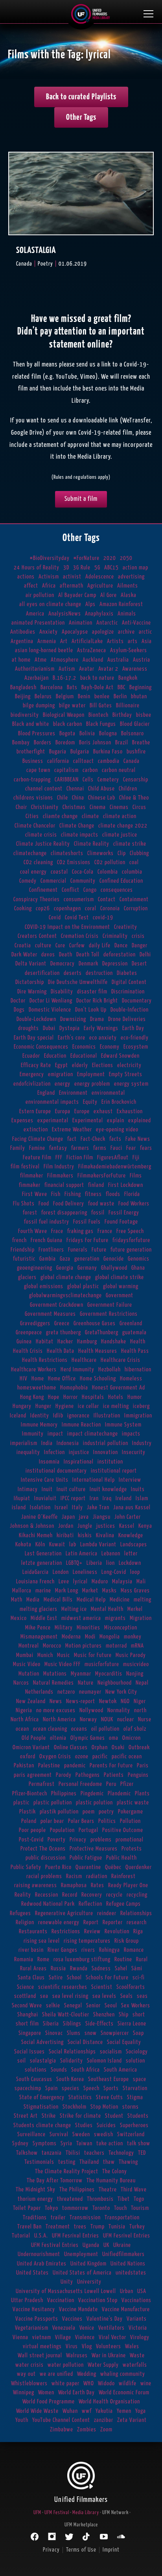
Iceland (18, 1416)
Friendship (23, 1250)
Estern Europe (35, 1111)
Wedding (87, 2374)
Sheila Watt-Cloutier (66, 2015)
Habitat (45, 1342)
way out (26, 2374)
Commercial (53, 881)
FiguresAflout (113, 1158)
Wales (132, 2346)
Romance (134, 1950)
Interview (130, 1480)
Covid (55, 918)
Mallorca (22, 1591)
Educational (84, 1056)
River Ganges (63, 1950)
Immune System (123, 1425)
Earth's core (72, 1038)
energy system (131, 1084)
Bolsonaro (133, 734)
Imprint (111, 2550)
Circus (139, 807)
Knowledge (131, 1535)
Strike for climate (80, 2116)
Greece (62, 1323)
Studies (84, 2125)
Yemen (124, 2411)
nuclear (126, 1720)
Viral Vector (112, 2337)
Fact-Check (93, 1139)
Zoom (106, 2430)
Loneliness (85, 1572)
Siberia (51, 2024)
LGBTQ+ (74, 1563)
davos (48, 955)
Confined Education (121, 881)
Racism (74, 1876)
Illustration (107, 1416)
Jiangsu (102, 1517)
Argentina (22, 641)
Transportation (122, 2218)
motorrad (116, 1646)
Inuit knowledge (108, 1489)
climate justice (120, 835)
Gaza (65, 1259)
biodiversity (25, 715)
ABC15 (111, 568)
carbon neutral (119, 770)
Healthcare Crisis (121, 1360)
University (89, 2282)
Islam (142, 1498)
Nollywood (91, 1710)
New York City (121, 1692)
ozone (82, 1757)
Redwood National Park (48, 1904)
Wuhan (70, 2411)
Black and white (31, 724)
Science (26, 1987)
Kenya (145, 1526)
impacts (131, 1434)
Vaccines (72, 2319)
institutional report (114, 1471)
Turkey (137, 2227)
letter (131, 1554)
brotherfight (31, 752)
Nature (86, 1683)
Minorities (88, 1628)
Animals (127, 614)
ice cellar (88, 1406)
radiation (97, 1876)
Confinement (43, 890)
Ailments (128, 586)
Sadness (101, 1969)
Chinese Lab (102, 798)
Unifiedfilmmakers (123, 2254)
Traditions (35, 2218)
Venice (87, 2328)
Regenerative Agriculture (64, 1913)
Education (55, 1056)
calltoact (84, 761)
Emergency (32, 1074)
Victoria (138, 2328)
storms (131, 2107)
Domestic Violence (50, 1010)
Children (128, 789)
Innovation (106, 1452)
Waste (137, 2356)
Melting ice (74, 1609)
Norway (88, 1720)
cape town (38, 770)
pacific (100, 1757)
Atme (41, 660)
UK (106, 2245)
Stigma (135, 2097)
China (78, 798)
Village (63, 2337)
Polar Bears (81, 1821)
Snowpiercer (115, 2033)
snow (91, 2033)
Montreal (29, 1646)
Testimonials (39, 2162)
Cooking (23, 909)
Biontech (98, 715)
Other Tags (81, 117)
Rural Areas (33, 1969)
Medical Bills (58, 1600)
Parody (64, 1775)
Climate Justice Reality (43, 844)
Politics (107, 1821)
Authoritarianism (35, 669)
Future (99, 1250)
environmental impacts (52, 1102)
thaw (109, 2162)
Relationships (136, 1913)
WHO (89, 2383)
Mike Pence (38, 1628)
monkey (133, 1637)
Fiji (136, 1158)
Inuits (138, 1489)
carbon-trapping (32, 780)
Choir (21, 807)
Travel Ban (29, 2227)
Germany (87, 1268)
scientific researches (63, 1987)
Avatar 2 (108, 669)
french (19, 1240)
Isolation (40, 1507)
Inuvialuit (45, 1498)
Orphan (100, 1747)
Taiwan (84, 2144)
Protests (132, 1849)
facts (115, 1139)
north (140, 1710)
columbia (132, 872)
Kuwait (57, 1545)
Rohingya (110, 1950)
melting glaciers (39, 1609)
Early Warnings (101, 1028)
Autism (67, 669)
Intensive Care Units (45, 1480)
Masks (110, 1591)
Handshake (114, 1342)
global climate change (66, 1277)
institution (110, 1462)
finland (96, 1185)
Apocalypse (75, 632)
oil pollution (105, 1729)
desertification (42, 973)
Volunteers (109, 2346)
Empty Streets (126, 1074)
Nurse (145, 1720)
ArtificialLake (87, 641)
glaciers (27, 1277)
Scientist (102, 1987)
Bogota (67, 734)
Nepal (142, 1683)
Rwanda (79, 1969)
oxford (28, 1757)
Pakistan (24, 1766)
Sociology (137, 2052)
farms (100, 1148)
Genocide (114, 1259)
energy (63, 1084)
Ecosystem (136, 1047)
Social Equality (124, 2042)
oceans (79, 1729)
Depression (115, 964)
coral (91, 909)
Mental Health (107, 1609)
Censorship (136, 780)
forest (30, 1213)
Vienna (20, 2337)
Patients (114, 1775)
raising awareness (36, 1885)
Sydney (20, 2144)
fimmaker (30, 1185)
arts (133, 641)
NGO (125, 1701)
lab (73, 1545)
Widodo (106, 2383)
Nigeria (24, 1710)
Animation (81, 623)
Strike (49, 2116)
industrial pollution (106, 1443)
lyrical (80, 1582)
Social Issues (29, 2052)
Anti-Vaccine (136, 623)
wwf (87, 2411)
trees (80, 2227)
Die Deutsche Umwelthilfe (78, 982)
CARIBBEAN (67, 780)
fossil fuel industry (47, 1222)
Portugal (88, 1830)
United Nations (128, 2264)
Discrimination (128, 992)
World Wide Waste (37, 2411)
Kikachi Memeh (36, 1535)
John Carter (128, 1517)
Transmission (85, 2218)
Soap (138, 2033)
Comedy (28, 881)
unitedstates (131, 2273)
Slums (74, 2033)
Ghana (138, 1268)
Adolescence (100, 577)
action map (135, 568)
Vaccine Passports (37, 2319)
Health (138, 1342)
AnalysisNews (65, 614)
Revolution (117, 1932)
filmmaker (32, 1176)
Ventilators (111, 2328)
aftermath (72, 586)
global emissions (44, 1286)
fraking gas (80, 1231)
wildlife (128, 2383)
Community (83, 881)
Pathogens (88, 1775)
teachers (94, 2153)
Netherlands (39, 1692)
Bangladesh (23, 687)
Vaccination (61, 2300)
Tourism (140, 2208)
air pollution (40, 595)
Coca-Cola (83, 872)
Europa (63, 1111)
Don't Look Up (91, 1010)
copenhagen (67, 909)
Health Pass (135, 1351)
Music (64, 1655)
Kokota (23, 1545)
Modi (90, 1637)
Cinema (98, 807)
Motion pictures (84, 1646)
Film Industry (59, 1167)
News (56, 1701)
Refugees (20, 1913)
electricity (129, 1065)
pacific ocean (127, 1757)
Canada (132, 761)
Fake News (138, 1139)
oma (114, 1738)
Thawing (128, 2162)
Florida (132, 1194)
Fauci (116, 1148)
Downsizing (73, 1019)
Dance (121, 946)
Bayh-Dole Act (98, 687)
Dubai (49, 1028)
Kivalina (105, 1535)
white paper (65, 2383)
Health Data (61, 1351)
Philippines (64, 1794)
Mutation (29, 1674)
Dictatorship (30, 982)
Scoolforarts (131, 1987)
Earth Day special (34, 1038)
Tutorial (21, 2236)
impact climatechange (93, 1434)
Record (70, 1895)
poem (89, 1812)
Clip (122, 853)
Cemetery (108, 780)
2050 (126, 558)
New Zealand (31, 1701)
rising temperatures (87, 1941)
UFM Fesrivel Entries (127, 2236)
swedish (104, 2134)
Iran (94, 1498)
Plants (142, 1794)
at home (21, 660)
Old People (34, 1738)
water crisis (29, 2365)
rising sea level (42, 1941)
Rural (142, 1959)
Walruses (77, 2356)
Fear (131, 1148)
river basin (31, 1950)
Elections (103, 1065)
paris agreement (33, 1775)
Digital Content (129, 982)
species (71, 2088)
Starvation (135, 2088)
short (139, 2015)
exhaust (103, 1111)
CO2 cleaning (38, 862)
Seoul (111, 2006)
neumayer (90, 1692)
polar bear (52, 1821)
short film (27, 2024)
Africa (49, 586)
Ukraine (122, 2245)
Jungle (85, 1526)
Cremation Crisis (80, 936)
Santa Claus (31, 1978)
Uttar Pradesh (27, 2300)
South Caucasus (34, 2079)
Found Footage (121, 1222)
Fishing (73, 1194)
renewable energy (59, 1922)
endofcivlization (32, 1084)
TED (142, 2153)
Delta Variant (31, 964)
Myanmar (81, 1674)
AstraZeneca (92, 650)
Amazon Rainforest (121, 604)
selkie (53, 2006)
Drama (97, 1019)
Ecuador (31, 1056)
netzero (66, 1692)
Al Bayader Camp (77, 595)
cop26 (43, 909)
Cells (88, 780)
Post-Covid (31, 1840)
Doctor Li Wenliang (51, 1001)
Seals (127, 1996)
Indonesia (68, 1443)
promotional (130, 1840)
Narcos (21, 1683)
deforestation (120, 955)
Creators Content (37, 936)
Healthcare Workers (34, 1370)
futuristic (24, 1259)
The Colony (115, 2171)
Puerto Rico (58, 1867)
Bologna (108, 734)
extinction (36, 1130)
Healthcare (84, 1360)
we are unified (56, 2374)
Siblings (72, 2024)
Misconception (121, 1628)
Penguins (138, 1775)
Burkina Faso (108, 752)
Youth (22, 2420)
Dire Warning (32, 992)
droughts (29, 1028)
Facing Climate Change (38, 1139)
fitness (93, 1194)
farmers (80, 1148)
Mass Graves (135, 1591)
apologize (103, 632)
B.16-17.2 (64, 678)
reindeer (107, 1913)
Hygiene (65, 1406)
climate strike (130, 844)
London (61, 1572)
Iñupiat (22, 1498)
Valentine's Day (105, 2319)
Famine (37, 1148)
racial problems (44, 1876)
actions (26, 577)
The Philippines (77, 2190)
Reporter (113, 1922)
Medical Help (91, 1600)
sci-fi (139, 1978)
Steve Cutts (110, 2097)
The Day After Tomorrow (55, 2181)
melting (143, 1600)
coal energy (33, 872)
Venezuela (64, 2328)
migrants (115, 1618)
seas (142, 1996)
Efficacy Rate (36, 1065)
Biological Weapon (64, 715)
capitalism (66, 770)
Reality (23, 1895)
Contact (107, 899)
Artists (115, 641)
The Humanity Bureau (111, 2181)
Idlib (58, 1416)
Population (62, 1830)
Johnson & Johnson (32, 1526)
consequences (117, 890)
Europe (82, 1111)
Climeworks (100, 853)
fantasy (58, 1148)
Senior (93, 2006)
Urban (127, 2291)
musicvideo (136, 1664)
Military (64, 1628)
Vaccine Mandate (78, 2309)
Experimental (88, 1121)
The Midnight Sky (36, 2190)
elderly (80, 1065)
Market (90, 1591)
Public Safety (26, 1867)
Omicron (132, 1738)
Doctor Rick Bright (97, 1001)
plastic (21, 1803)
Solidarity (72, 2061)
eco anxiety (103, 1038)
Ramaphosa (74, 1885)
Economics (84, 1047)
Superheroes (134, 2125)
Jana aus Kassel (132, 1507)
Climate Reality (92, 844)
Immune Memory (39, 1425)
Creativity (126, 927)
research (137, 1922)
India (47, 1443)
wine (146, 2383)
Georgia (65, 1268)
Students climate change (42, 2125)
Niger (140, 1701)
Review (92, 1932)
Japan (68, 1517)
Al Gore (109, 595)
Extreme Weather (72, 1130)
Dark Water (24, 955)
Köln (40, 1545)
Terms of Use (81, 2550)
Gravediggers (35, 1323)
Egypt (62, 1065)
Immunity (33, 1434)
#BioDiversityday (50, 558)
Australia (118, 660)
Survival (59, 2134)
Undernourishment (39, 2254)
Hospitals (93, 1397)
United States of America (82, 2273)
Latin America (82, 1554)
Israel (61, 1507)
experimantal (53, 1121)
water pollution (66, 2365)
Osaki (118, 1747)
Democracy (63, 964)
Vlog (87, 2346)
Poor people (32, 1830)
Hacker (65, 1342)
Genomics (139, 1259)
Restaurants (33, 1932)
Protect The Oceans (43, 1849)
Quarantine (88, 1867)
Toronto (101, 2208)
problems (101, 1840)
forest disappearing (64, 1213)
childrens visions (33, 798)
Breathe (141, 743)
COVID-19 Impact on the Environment (67, 927)
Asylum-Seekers (129, 650)
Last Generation (43, 1554)
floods (113, 1194)
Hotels (116, 1397)
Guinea (24, 1342)
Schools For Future (107, 1978)
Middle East (44, 1618)
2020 (110, 558)
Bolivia (87, 734)
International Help (94, 1480)
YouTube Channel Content (61, 2420)
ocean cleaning (50, 1729)
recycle (114, 1895)
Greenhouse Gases (95, 1323)
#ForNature (87, 558)
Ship (124, 2015)
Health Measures (98, 1351)
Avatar (87, 669)
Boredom (65, 743)
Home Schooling (98, 1379)
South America (121, 2070)
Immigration (138, 1416)
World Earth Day (76, 2393)
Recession (47, 1895)
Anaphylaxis (99, 614)
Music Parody (131, 1655)
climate (90, 816)
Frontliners (51, 1250)
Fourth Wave (33, 1231)
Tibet (124, 2199)
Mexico (19, 1618)
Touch (121, 2208)
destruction (99, 973)
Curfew (77, 946)
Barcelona (52, 687)
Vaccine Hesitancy (34, 2309)
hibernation (138, 1370)
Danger (140, 946)
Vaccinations (136, 2300)
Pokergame (131, 1812)
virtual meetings (42, 2346)
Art (64, 641)
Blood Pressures (37, 734)
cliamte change (60, 816)
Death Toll (88, 955)
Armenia (47, 641)
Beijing (23, 697)
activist (72, 577)
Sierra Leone (132, 2024)
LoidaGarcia (36, 1572)
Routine (123, 1959)
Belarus (43, 697)
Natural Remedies (53, 1683)
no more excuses (56, 1710)
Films (136, 1176)
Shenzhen (104, 2015)
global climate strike (120, 1277)
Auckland (93, 660)
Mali (141, 1582)
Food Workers (134, 1204)
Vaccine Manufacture (126, 2309)
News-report (81, 1701)
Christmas (74, 807)
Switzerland (131, 2134)
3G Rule (82, 568)
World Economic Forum (124, 2393)
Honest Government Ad (119, 1388)
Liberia (94, 1563)
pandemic (75, 1766)
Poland (29, 1821)
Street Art (26, 2116)
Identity (40, 1416)
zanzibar (104, 2420)
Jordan (66, 1526)
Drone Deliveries (127, 1019)
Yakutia (104, 2411)
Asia (147, 641)
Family (18, 1148)
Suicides (106, 2125)
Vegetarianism (32, 2328)
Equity (90, 1102)
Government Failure (110, 1305)
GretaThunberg (102, 1333)
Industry (142, 1443)
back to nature (97, 678)
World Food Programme (49, 2402)
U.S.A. (41, 2236)
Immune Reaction (81, 1425)
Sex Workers (136, 2006)
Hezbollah (110, 1370)
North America (59, 1720)
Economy (110, 1047)
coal (134, 862)
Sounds (59, 2070)
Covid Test (77, 918)
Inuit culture (71, 1489)
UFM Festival (57, 2513)
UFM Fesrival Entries (75, 2236)
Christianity (45, 807)
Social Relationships (72, 2052)
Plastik (28, 1812)
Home (38, 1379)
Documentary (137, 1001)
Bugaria (58, 752)
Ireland (124, 1498)
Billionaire (128, 706)
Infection (54, 1452)
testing (67, 2162)
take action (110, 2144)
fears (146, 1148)
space (140, 2079)
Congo (90, 890)
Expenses (22, 1121)
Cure (60, 946)
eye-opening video (117, 1130)
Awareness (135, 669)
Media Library (86, 2513)
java (84, 1517)
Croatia (23, 946)
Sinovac (54, 2033)
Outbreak (139, 1747)
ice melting (116, 1406)
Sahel (121, 1969)
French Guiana (47, 1240)
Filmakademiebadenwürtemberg (115, 1167)
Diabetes (127, 973)
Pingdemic (92, 1794)
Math (17, 1600)
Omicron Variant (31, 1747)
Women (46, 2393)
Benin (84, 697)
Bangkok (128, 678)
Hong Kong (32, 1397)
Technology (121, 2153)
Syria (66, 2144)
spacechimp (28, 2088)
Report (91, 1922)
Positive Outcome (123, 1830)
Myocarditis (109, 1674)
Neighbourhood (115, 1683)
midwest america (81, 1618)
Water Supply (103, 2365)
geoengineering (35, 1268)
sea (44, 1996)
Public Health (121, 1858)
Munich (45, 1655)
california (58, 761)
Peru (111, 1784)
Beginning (141, 687)
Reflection (90, 1904)
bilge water (72, 706)
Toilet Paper (27, 2208)
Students (138, 2116)
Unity (67, 2282)
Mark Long (67, 1591)
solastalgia (43, 2061)
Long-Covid (114, 1572)
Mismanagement (39, 1637)
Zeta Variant (132, 2420)
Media (33, 1600)
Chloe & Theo (134, 798)
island (19, 1507)
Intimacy (28, 1489)
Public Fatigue (86, 1858)
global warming (121, 1286)
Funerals (78, 1250)
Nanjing (135, 1674)
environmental (108, 1093)
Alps (90, 604)
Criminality (115, 936)
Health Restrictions (45, 1360)
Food (44, 1204)
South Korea (70, 2079)
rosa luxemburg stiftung (82, 1959)
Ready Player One (128, 1885)
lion (110, 1563)
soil (22, 2061)
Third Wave (134, 2190)
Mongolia (110, 1637)
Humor (135, 1397)
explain (116, 1121)
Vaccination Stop (98, 2300)
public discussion (46, 1858)
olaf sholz (135, 1729)
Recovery (92, 1895)
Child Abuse (101, 789)
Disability (62, 992)
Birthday (122, 715)
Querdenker (139, 1867)
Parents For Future (111, 1766)
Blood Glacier (135, 724)
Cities (32, 816)
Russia (58, 1969)
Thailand (89, 2162)
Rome (43, 1959)
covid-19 (103, 918)
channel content (44, 789)
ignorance (78, 1416)
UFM (37, 2513)
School (74, 1978)
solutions (36, 2070)
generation (87, 1259)
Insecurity (134, 1452)
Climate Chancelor (35, 826)
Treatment (58, 2227)
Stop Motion (104, 2107)
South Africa (86, 2070)
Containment (134, 899)
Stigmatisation (41, 2107)
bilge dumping (39, 706)
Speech (91, 2088)
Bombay (21, 743)
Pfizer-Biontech (30, 1794)
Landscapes (134, 1545)
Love (64, 1582)
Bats (72, 687)
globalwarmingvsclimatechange (65, 1295)
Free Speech (130, 1231)
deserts (73, 973)
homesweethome (37, 1388)
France (105, 1231)
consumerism (79, 899)
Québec (113, 1867)
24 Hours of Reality (37, 568)
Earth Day (133, 1028)
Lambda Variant (98, 1545)
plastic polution (94, 1803)
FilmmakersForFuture (102, 1176)
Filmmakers (60, 1176)
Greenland (131, 1323)
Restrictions (66, 1932)
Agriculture (100, 586)
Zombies (87, 2430)
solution (135, 2061)
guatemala (134, 1333)
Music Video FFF (63, 1664)
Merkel (135, 1609)
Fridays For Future (87, 1240)
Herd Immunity (77, 1370)
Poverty (57, 1840)
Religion (25, 1922)
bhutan (139, 697)
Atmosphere (65, 660)
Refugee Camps (123, 1904)
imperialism (24, 1443)
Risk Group (127, 1941)
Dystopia (70, 1028)
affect (31, 586)
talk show (139, 2144)
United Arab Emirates (42, 2264)
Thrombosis (100, 2199)
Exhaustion (130, 1111)
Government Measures (50, 1314)
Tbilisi (73, 2153)
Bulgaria (80, 752)
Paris (143, 1766)
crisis (138, 936)
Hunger (43, 1406)
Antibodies (23, 632)
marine (43, 1591)
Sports (111, 2088)
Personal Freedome (80, 1784)
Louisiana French (35, 1582)
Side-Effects (99, 2024)
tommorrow (75, 2208)
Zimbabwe (62, 2430)
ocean (22, 1729)
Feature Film (37, 1158)
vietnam (42, 2337)
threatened (70, 2199)
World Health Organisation (109, 2402)
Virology (140, 2337)
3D (66, 568)
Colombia (108, 872)
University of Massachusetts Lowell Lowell (66, 2291)
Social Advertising (42, 2042)
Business (33, 761)
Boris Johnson (95, 743)
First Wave (35, 1194)
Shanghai (28, 2015)
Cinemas (119, 807)
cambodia (109, 761)
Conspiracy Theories (37, 899)
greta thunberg (64, 1333)
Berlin (120, 697)
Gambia (48, 1259)
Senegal (73, 2006)
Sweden (81, 2134)
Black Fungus (101, 724)
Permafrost (42, 1784)
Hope (54, 1397)
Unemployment (81, 2254)
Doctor (18, 1001)
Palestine (49, 1766)
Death (66, 955)
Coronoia (110, 909)
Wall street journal (40, 2356)
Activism (49, 577)
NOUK (107, 1720)
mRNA (137, 1646)
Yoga (141, 2411)
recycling (137, 1895)
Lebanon (111, 1554)
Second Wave (27, 2006)
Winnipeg (24, 2393)
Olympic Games (88, 1738)
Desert (139, 964)
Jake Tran (98, 1507)
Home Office (62, 1379)
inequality (28, 1452)
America (35, 614)
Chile (63, 798)
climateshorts (67, 853)
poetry (106, 1812)
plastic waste (133, 1803)
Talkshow (27, 2153)
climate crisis (41, 835)
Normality (119, 1710)
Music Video (27, 1664)
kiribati (65, 1535)
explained (140, 1121)
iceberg (141, 1406)
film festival (25, 1167)
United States (32, 2273)
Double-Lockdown (36, 1019)
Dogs (19, 1010)
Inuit (47, 1489)
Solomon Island (104, 2061)
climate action (120, 816)
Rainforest (123, 1876)
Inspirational (79, 1462)
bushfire (136, 752)
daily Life (100, 946)
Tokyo (52, 2208)
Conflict (71, 890)
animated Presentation (38, 623)
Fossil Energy (124, 1213)
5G (97, 568)
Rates (98, 1885)
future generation (131, 1250)
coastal (59, 872)
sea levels (104, 1996)
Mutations (55, 1674)
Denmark (88, 964)
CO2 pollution (110, 862)
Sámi (137, 1969)
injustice (79, 1452)
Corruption (136, 909)
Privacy (78, 1840)
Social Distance (85, 2042)
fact (72, 1139)
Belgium (65, 697)
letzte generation (42, 1563)
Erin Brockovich (119, 1102)
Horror (71, 1397)
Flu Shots (24, 1204)
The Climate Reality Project (67, 2171)
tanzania (52, 2153)
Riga (138, 1932)
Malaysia (122, 1582)
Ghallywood (114, 1268)
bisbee (144, 715)
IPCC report (73, 1498)
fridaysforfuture (131, 1240)
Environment (73, 1093)
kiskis (85, 1535)
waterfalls (135, 2365)
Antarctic (107, 623)
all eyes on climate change (50, 604)
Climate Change (77, 826)
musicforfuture (102, 1664)
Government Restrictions (109, 1314)
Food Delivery (69, 1204)
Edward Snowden (120, 1056)
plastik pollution (59, 1812)
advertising (131, 577)
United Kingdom (88, 2264)
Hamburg (87, 1342)
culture (43, 946)
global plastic (83, 1286)
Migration (141, 1618)
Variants (137, 2319)
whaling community (123, 2374)
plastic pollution (53, 1803)
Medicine (120, 1600)
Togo (139, 2199)
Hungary (22, 1406)
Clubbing (139, 853)
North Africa (25, 1720)
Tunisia (117, 2227)
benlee (102, 697)
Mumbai (25, 1655)
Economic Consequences (41, 1047)
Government (120, 1295)
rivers (88, 1950)
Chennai (75, 789)
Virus (72, 2346)
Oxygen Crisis (55, 1757)
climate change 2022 (123, 826)
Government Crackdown (57, 1305)
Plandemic (119, 1794)
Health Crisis (28, 1351)
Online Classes (71, 1747)
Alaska (129, 595)
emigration (61, 1074)
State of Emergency (42, 2097)
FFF (59, 1158)
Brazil (122, 743)
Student (114, 2116)
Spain (52, 2088)
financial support (64, 1185)
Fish (56, 1194)
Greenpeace (29, 1333)
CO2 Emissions (74, 862)
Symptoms (45, 2144)
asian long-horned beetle (44, 650)
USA (142, 2291)
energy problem (92, 1084)
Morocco (52, 1646)
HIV (24, 1379)
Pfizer (127, 1784)
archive (126, 632)
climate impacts (80, 835)
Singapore (30, 2033)
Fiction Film (80, 1158)
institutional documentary (56, 1471)
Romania (24, 1959)
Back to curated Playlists (81, 97)
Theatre (108, 2190)
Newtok (108, 1701)
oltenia (58, 1738)
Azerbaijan (37, 678)
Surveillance (31, 2134)
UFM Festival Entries (55, 2245)
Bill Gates (101, 706)
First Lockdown (126, 1185)
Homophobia (74, 1388)
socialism (111, 2052)
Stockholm (75, 2107)
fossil (98, 1213)
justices (106, 1526)
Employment (91, 1074)
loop (135, 1572)
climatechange (30, 853)
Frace (57, 1231)
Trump (98, 2227)
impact (55, 1434)
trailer (58, 2218)
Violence (85, 2337)
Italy (77, 1507)
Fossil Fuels (87, 1222)
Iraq (107, 1498)
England (46, 1093)
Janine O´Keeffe (40, 1517)
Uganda (91, 2245)
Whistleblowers (29, 2383)
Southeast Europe (109, 2079)
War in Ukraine (109, 2356)
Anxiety (49, 632)
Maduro (100, 1582)
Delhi (145, 955)
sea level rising (70, 1996)
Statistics (80, 2097)
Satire (56, 1978)
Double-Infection (130, 1010)
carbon (90, 770)
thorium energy (35, 2199)
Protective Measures (94, 1849)
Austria (142, 660)
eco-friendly (135, 1038)
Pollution (130, 1821)
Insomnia (49, 1462)
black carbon (68, 724)
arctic (145, 632)
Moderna (71, 1637)
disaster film (92, 992)
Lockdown (130, 1563)
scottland (25, 1996)
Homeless (131, 1379)
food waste (101, 1204)
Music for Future (93, 1655)
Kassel (127, 1526)
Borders (43, 743)
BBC (121, 687)
